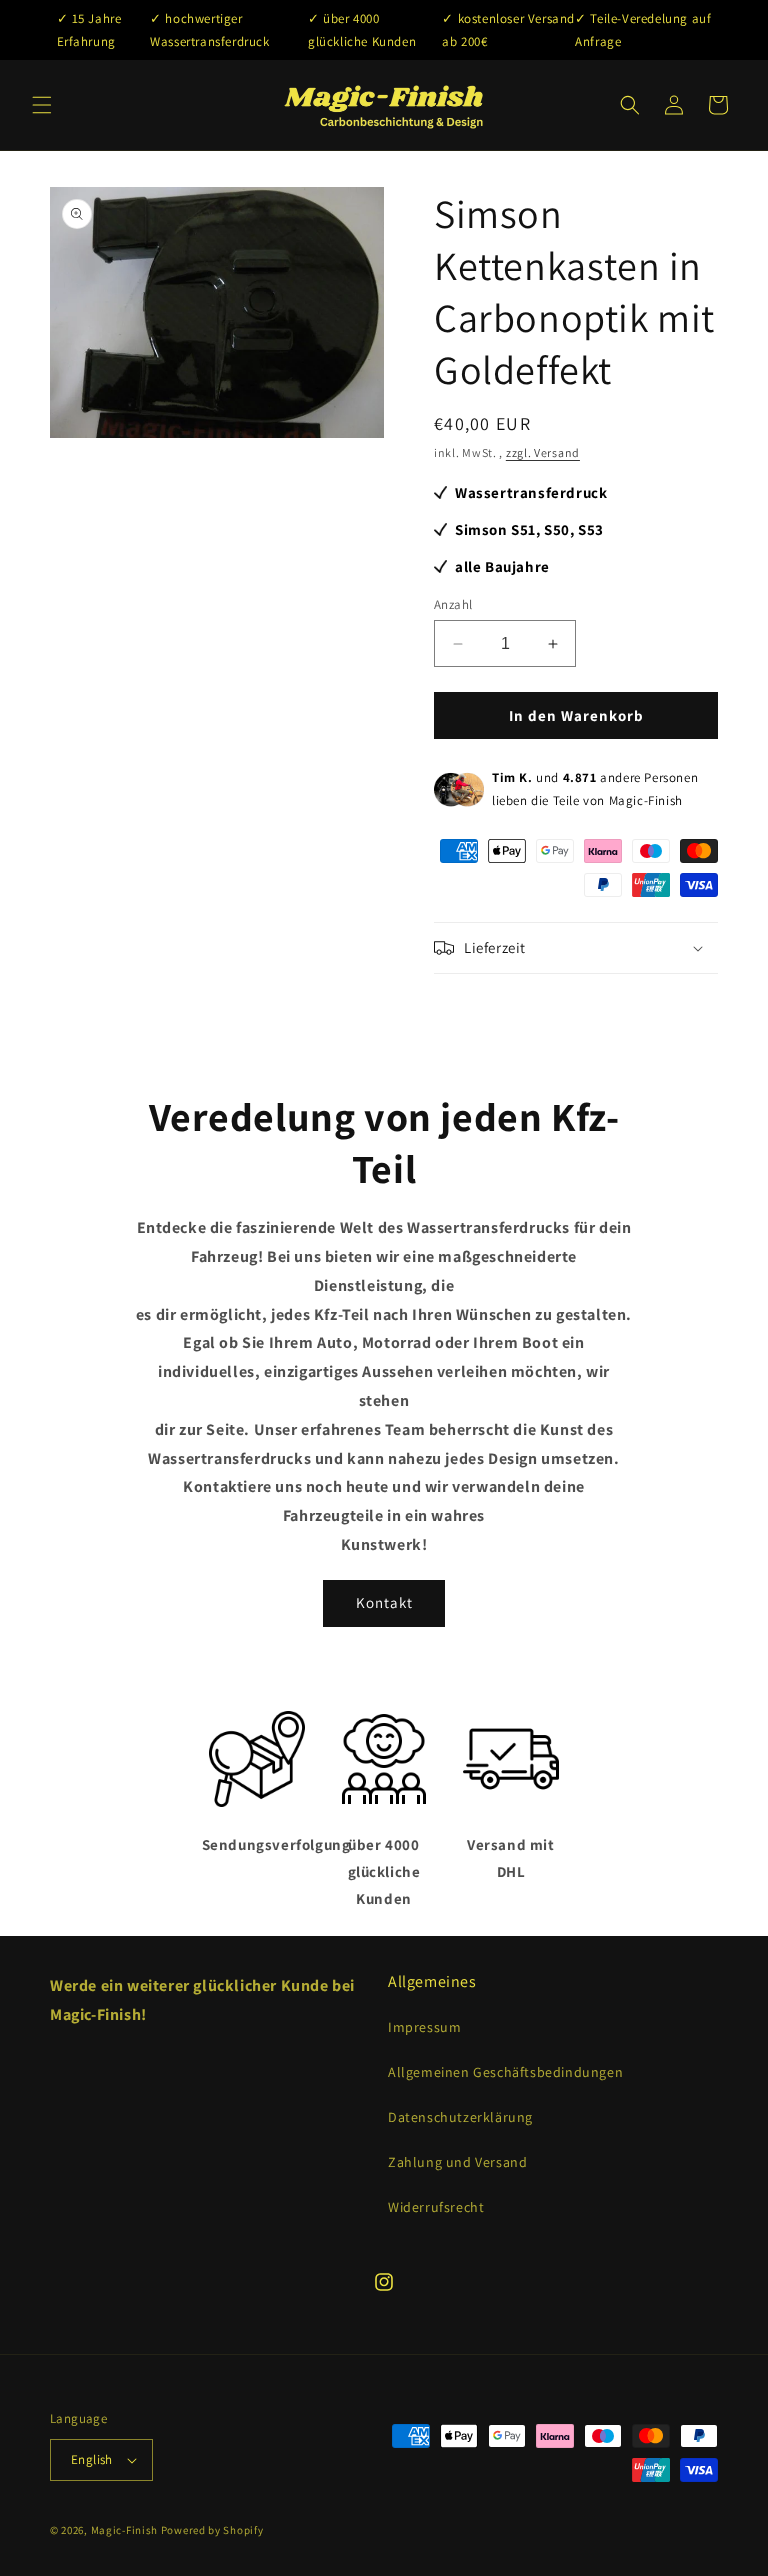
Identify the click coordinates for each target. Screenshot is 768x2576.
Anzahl (453, 604)
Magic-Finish (124, 2530)
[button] (42, 105)
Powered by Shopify (212, 2530)
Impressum (424, 2027)
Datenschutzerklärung (460, 2117)
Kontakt (384, 1602)
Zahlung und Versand (457, 2162)
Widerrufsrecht (436, 2207)
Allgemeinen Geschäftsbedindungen (505, 2072)
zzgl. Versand (543, 452)
